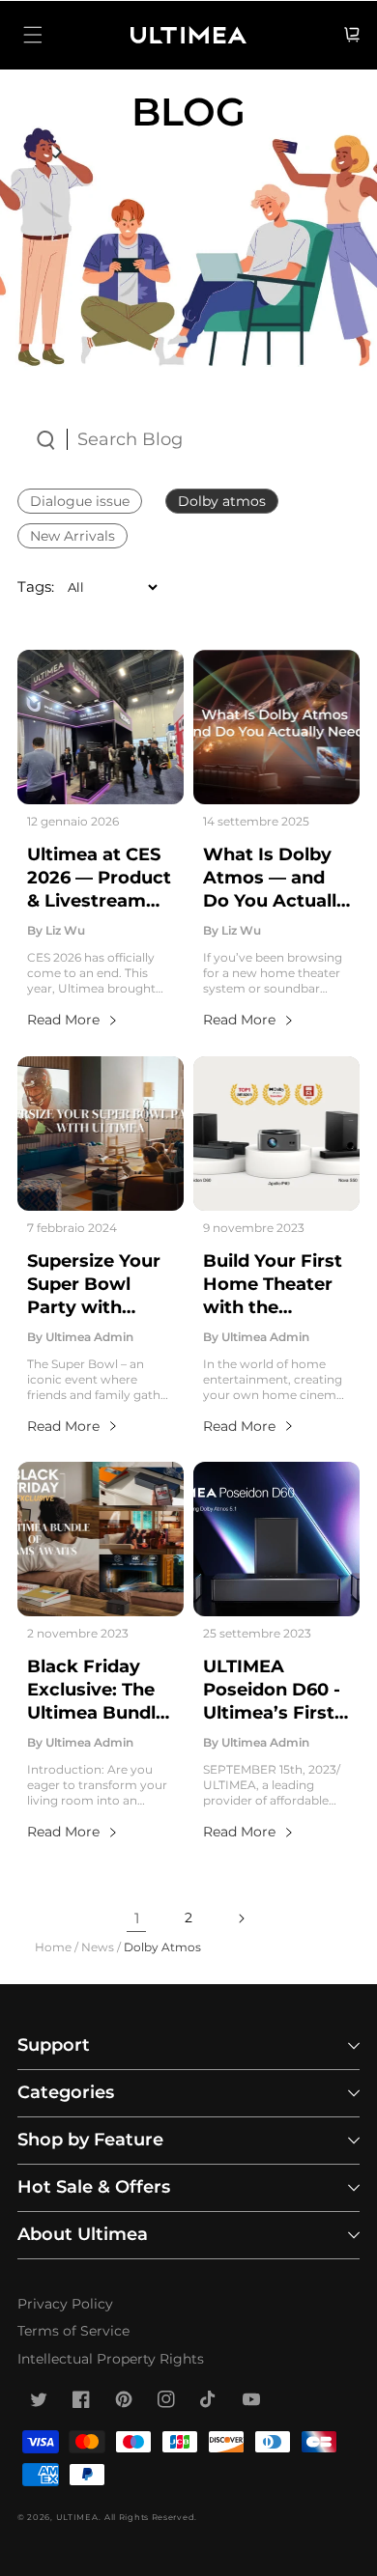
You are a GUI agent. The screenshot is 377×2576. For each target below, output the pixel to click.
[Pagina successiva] (241, 1918)
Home (53, 1947)
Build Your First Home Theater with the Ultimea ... (273, 1285)
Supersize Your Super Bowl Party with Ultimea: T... (94, 1285)
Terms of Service (73, 2331)
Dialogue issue (80, 501)
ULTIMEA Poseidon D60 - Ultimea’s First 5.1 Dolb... (272, 1691)
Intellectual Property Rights (111, 2359)
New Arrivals (72, 536)
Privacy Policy (65, 2304)
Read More (63, 1020)
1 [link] (137, 1918)
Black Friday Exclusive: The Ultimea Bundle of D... (97, 1691)
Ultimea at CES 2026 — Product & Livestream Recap (99, 879)
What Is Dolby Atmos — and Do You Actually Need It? (275, 879)
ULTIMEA (77, 2517)
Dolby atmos (222, 501)
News (98, 1947)
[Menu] (33, 35)
